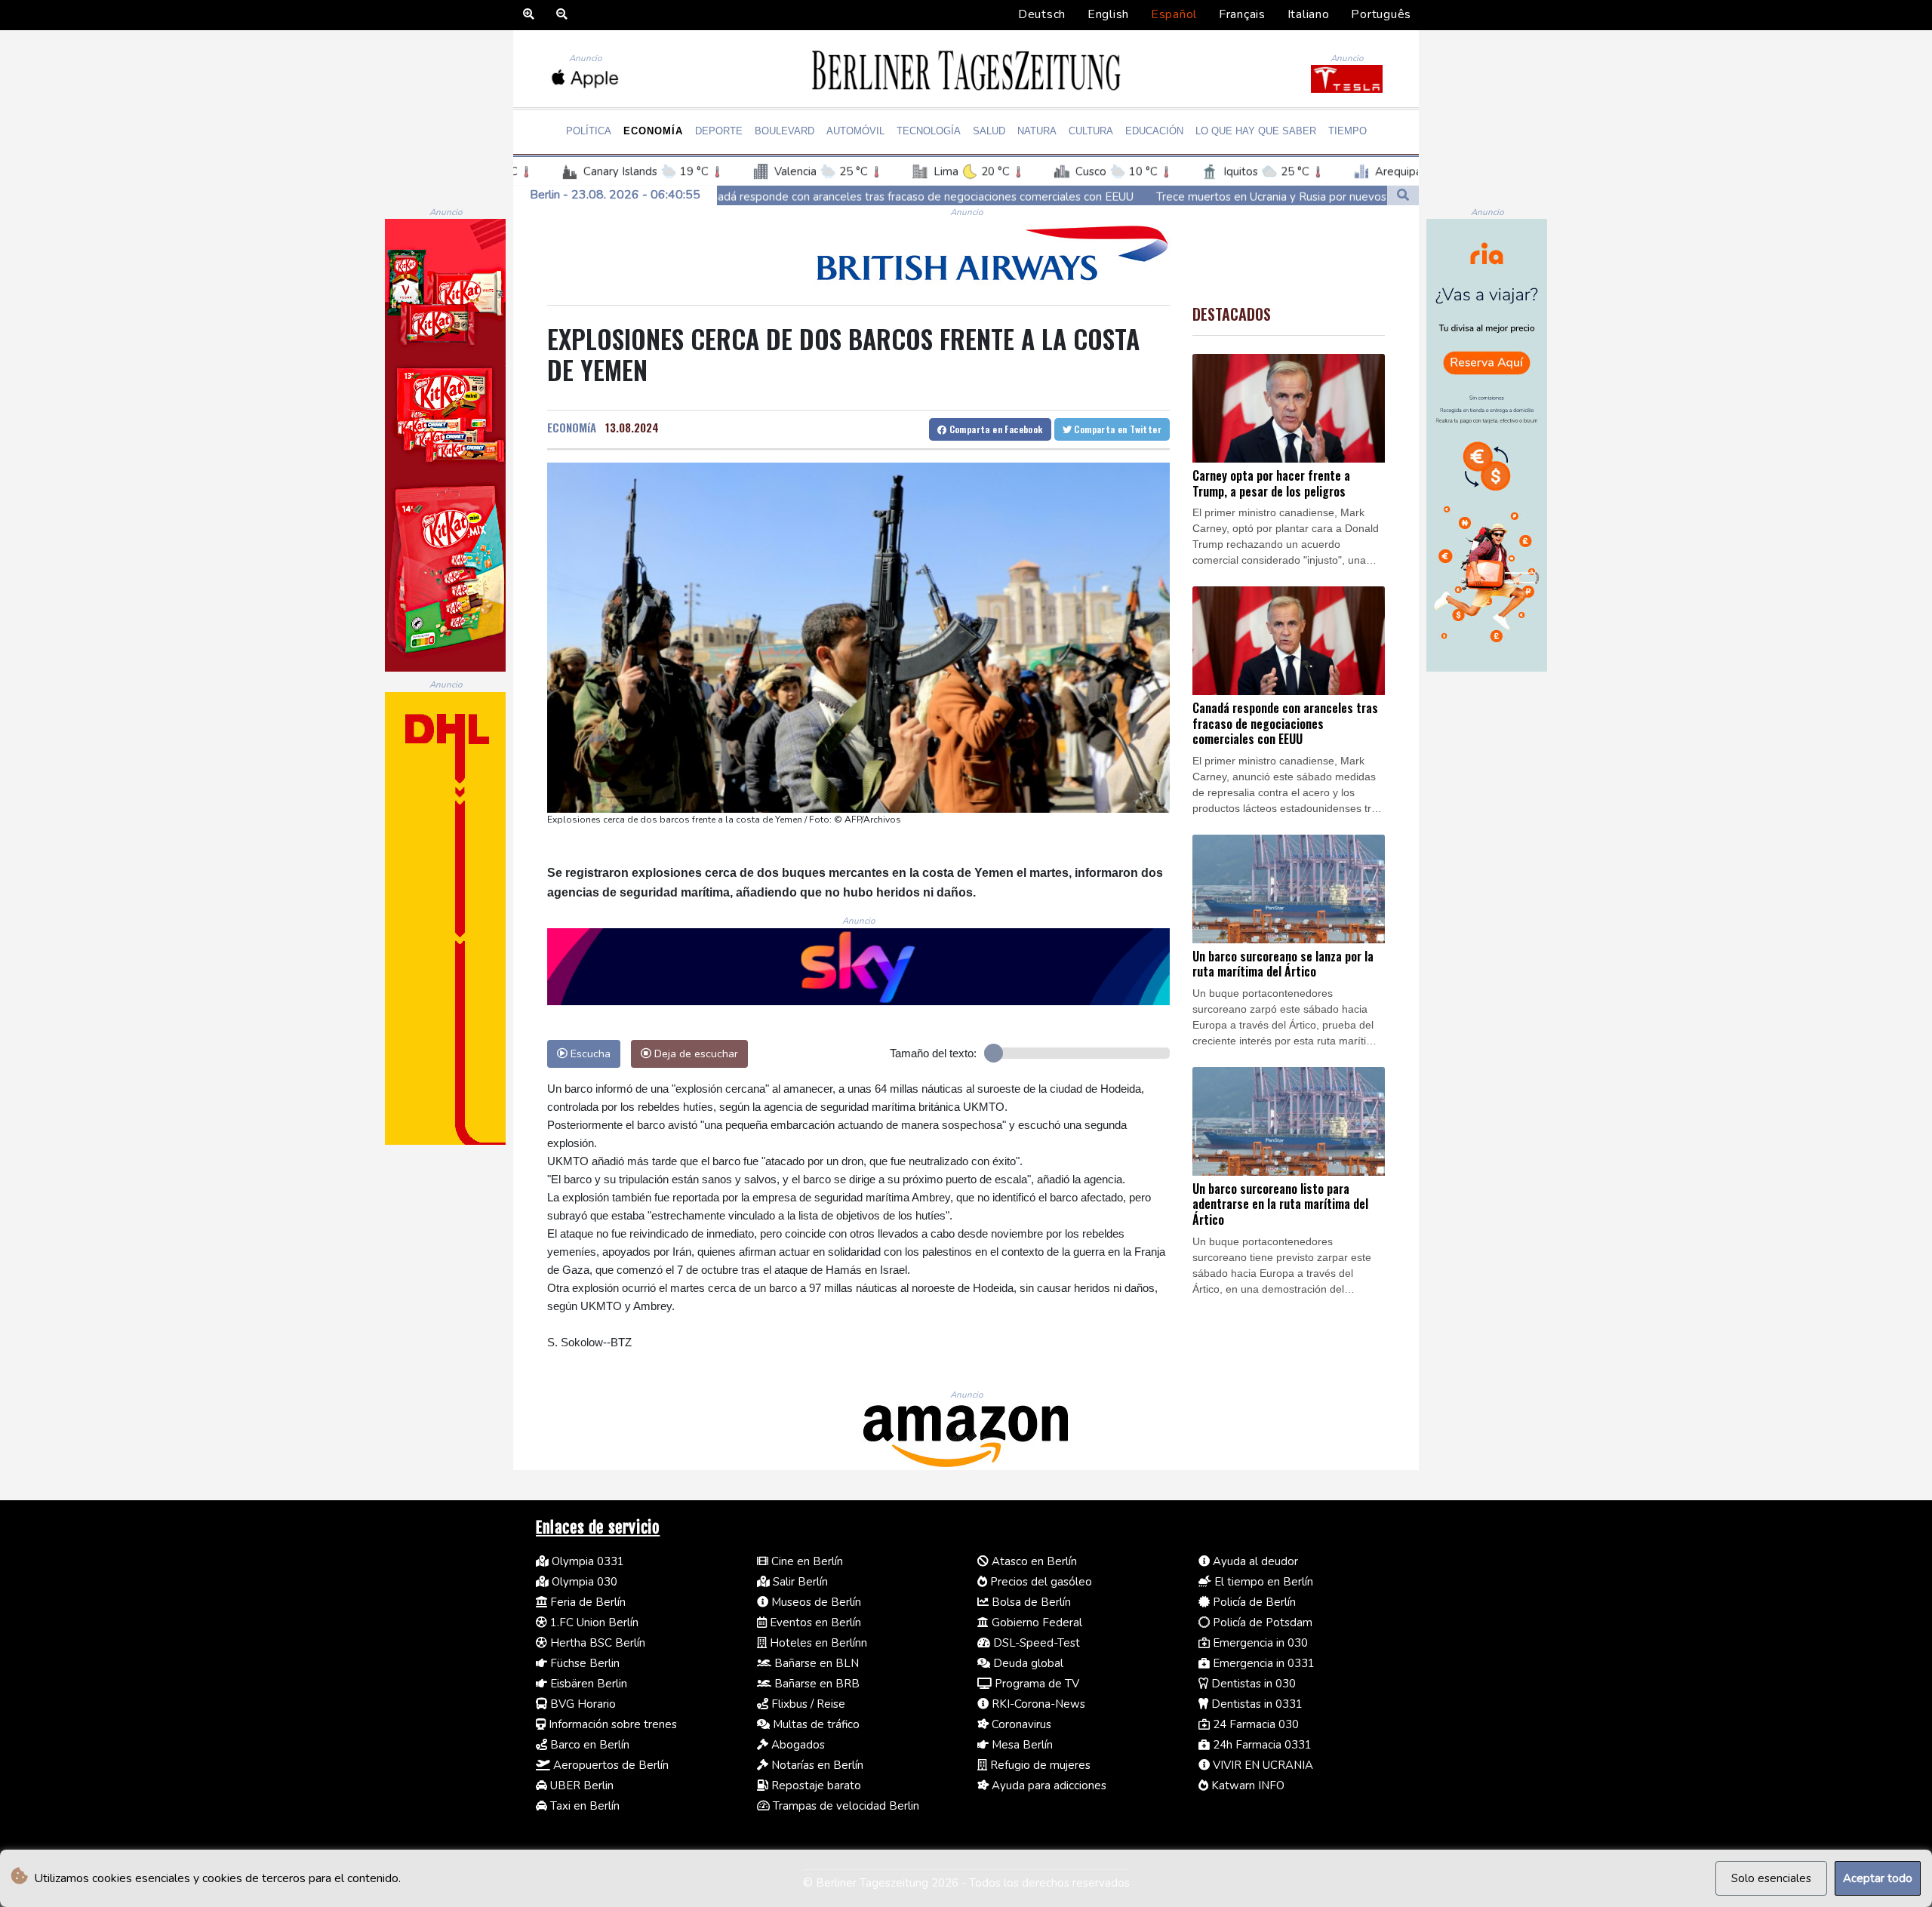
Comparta (994, 429)
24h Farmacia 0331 (1261, 1745)
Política (589, 131)
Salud (989, 131)
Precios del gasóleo (1040, 1582)
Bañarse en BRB (815, 1684)
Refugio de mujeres (1039, 1765)
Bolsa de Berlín (1030, 1602)
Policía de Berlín (1253, 1602)
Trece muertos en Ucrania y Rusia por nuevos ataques (1109, 196)
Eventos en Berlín (814, 1622)
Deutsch (1042, 14)
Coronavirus (1020, 1724)
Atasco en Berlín (1033, 1561)
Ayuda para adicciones (1048, 1786)
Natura (1037, 131)
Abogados (797, 1745)
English (1108, 14)
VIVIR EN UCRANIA (1261, 1765)
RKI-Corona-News (1037, 1704)
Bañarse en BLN (815, 1663)
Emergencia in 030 (1259, 1643)
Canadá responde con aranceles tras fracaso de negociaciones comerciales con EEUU (731, 196)
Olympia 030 (583, 1582)
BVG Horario (581, 1704)
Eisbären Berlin (587, 1684)
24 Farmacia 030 (1254, 1724)
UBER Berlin (580, 1786)
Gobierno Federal (1035, 1622)
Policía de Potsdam (1261, 1622)
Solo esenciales (1771, 1878)
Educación (1154, 131)
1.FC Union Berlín (593, 1622)
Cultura (1091, 131)
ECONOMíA (572, 427)
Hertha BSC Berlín (596, 1643)
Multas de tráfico (815, 1724)
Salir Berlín (799, 1582)
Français (1242, 14)
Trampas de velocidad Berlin (844, 1806)
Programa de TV (1035, 1684)
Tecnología (929, 131)
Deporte (719, 131)
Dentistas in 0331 (1255, 1704)
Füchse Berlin (583, 1663)
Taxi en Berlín (583, 1806)
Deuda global (1027, 1663)
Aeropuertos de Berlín (609, 1765)
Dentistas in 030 (1252, 1684)
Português (1381, 14)
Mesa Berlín (1021, 1745)
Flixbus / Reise (807, 1704)
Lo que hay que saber (1256, 131)
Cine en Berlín (806, 1561)
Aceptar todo (1878, 1878)
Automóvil (855, 131)
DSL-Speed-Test (1035, 1643)
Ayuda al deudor (1254, 1561)
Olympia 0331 (586, 1561)
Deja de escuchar (695, 1053)
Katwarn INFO (1246, 1786)
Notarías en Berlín (816, 1765)
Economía (653, 131)
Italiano (1309, 14)
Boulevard (784, 131)
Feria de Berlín (586, 1602)
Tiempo (1347, 131)
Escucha (589, 1053)
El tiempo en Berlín (1262, 1582)
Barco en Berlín (588, 1745)
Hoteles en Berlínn (817, 1643)
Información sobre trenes (611, 1724)
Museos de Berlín (815, 1602)
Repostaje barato (815, 1786)
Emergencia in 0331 (1262, 1663)
